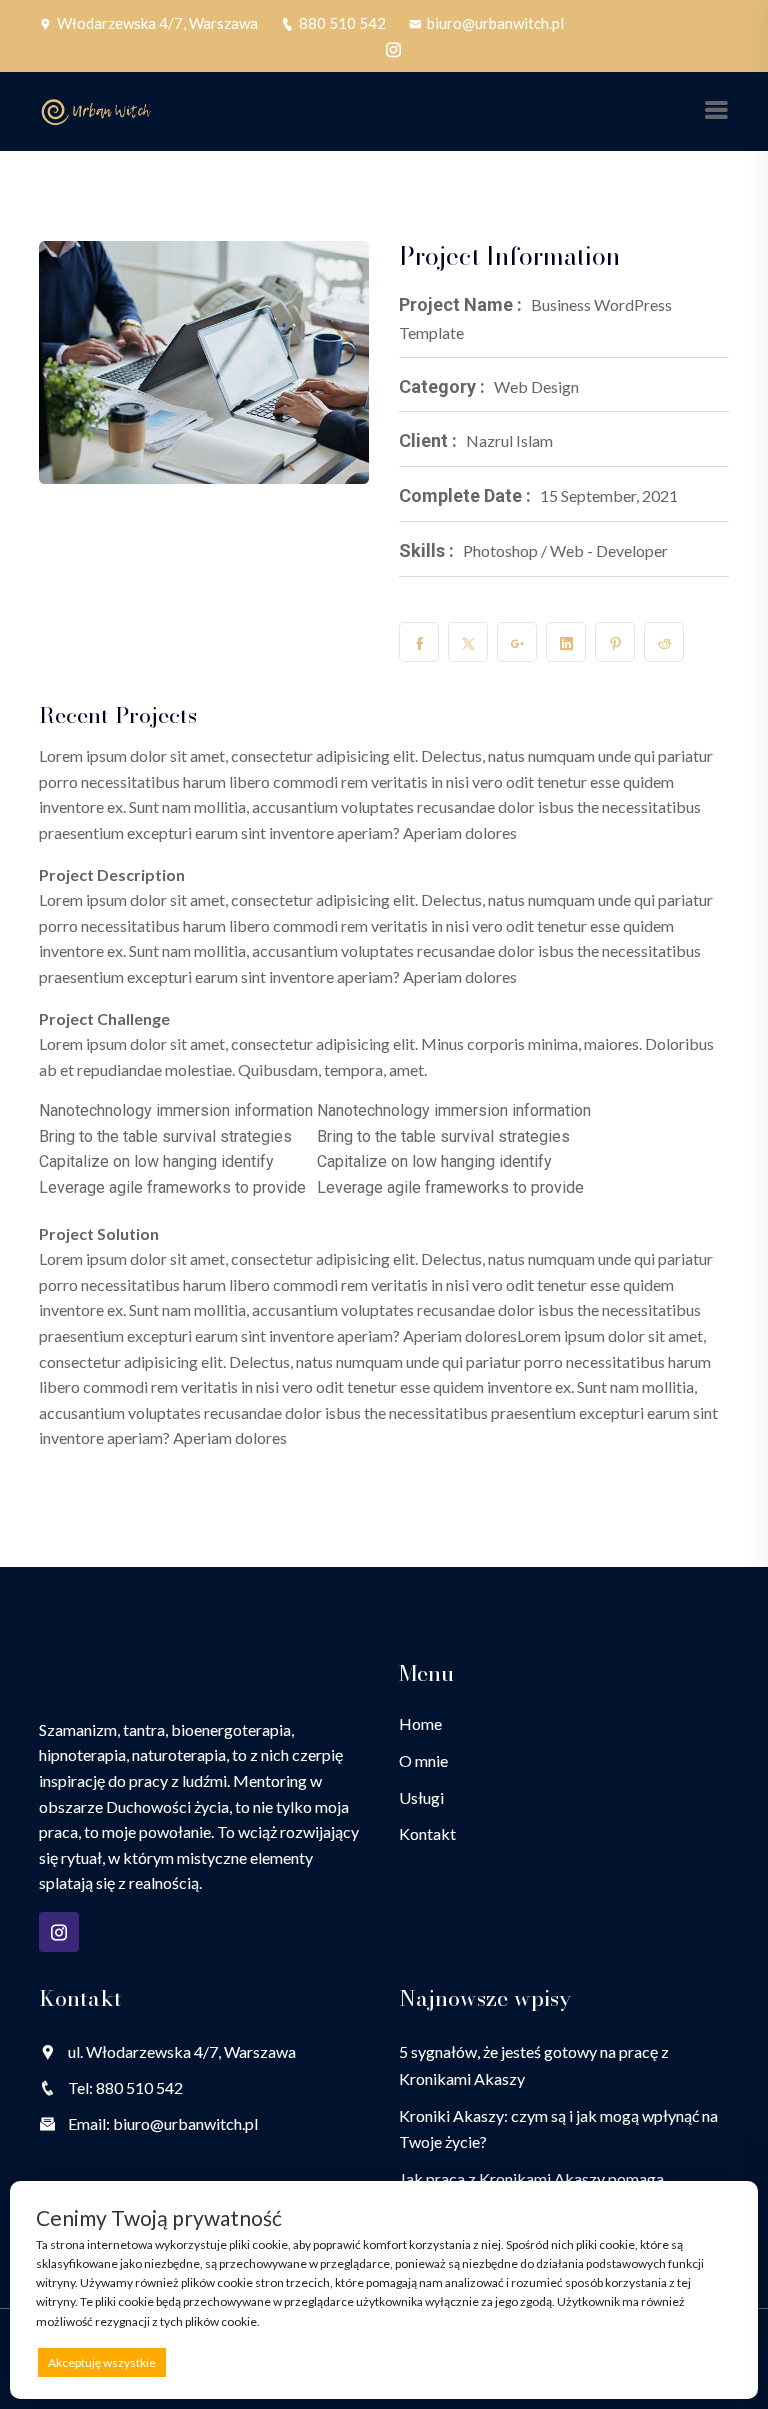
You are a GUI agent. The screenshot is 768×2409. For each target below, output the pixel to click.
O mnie (423, 1760)
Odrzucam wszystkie (407, 2362)
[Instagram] (393, 49)
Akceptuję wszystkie (102, 2362)
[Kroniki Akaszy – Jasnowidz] (97, 109)
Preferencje (689, 2361)
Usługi (421, 1797)
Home (420, 1723)
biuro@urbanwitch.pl (495, 23)
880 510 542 (342, 23)
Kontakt (427, 1833)
